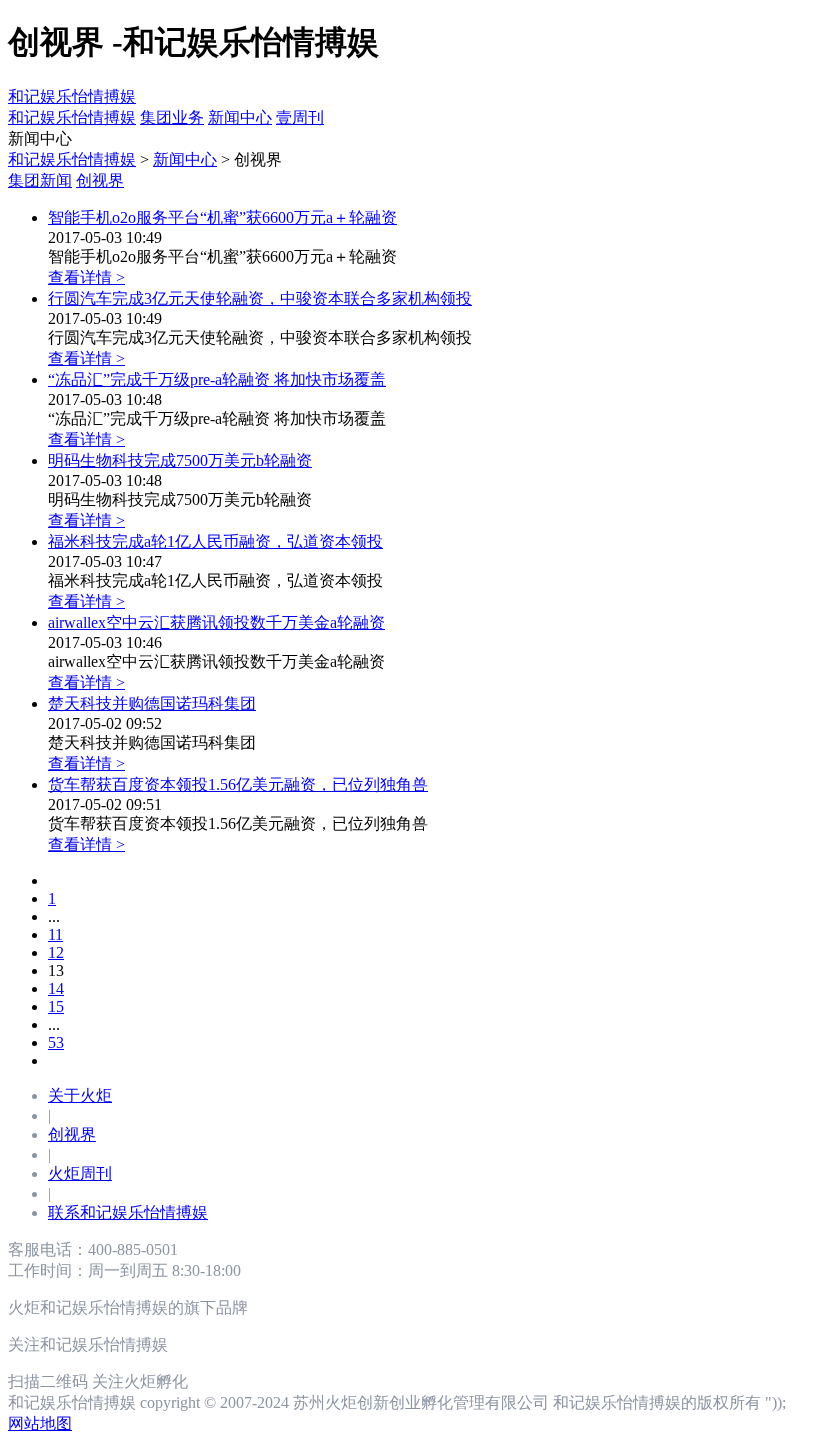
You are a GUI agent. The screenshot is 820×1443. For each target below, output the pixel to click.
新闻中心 (185, 159)
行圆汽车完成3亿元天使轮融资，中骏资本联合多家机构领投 (260, 298)
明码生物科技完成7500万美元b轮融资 (180, 460)
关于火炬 (80, 1095)
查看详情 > (86, 277)
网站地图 (40, 1423)
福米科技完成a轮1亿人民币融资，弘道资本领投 (215, 541)
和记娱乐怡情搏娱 (72, 96)
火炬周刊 (80, 1173)
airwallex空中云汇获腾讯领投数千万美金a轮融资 (216, 622)
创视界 (100, 180)
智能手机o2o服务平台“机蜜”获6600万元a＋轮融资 (222, 217)
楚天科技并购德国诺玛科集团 (152, 703)
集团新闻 (40, 180)
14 (56, 988)
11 (55, 934)
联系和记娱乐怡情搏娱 (128, 1212)
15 (56, 1006)
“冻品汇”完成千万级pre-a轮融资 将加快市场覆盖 (217, 379)
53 (56, 1042)
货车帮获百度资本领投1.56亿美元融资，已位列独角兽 (238, 784)
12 (56, 952)
